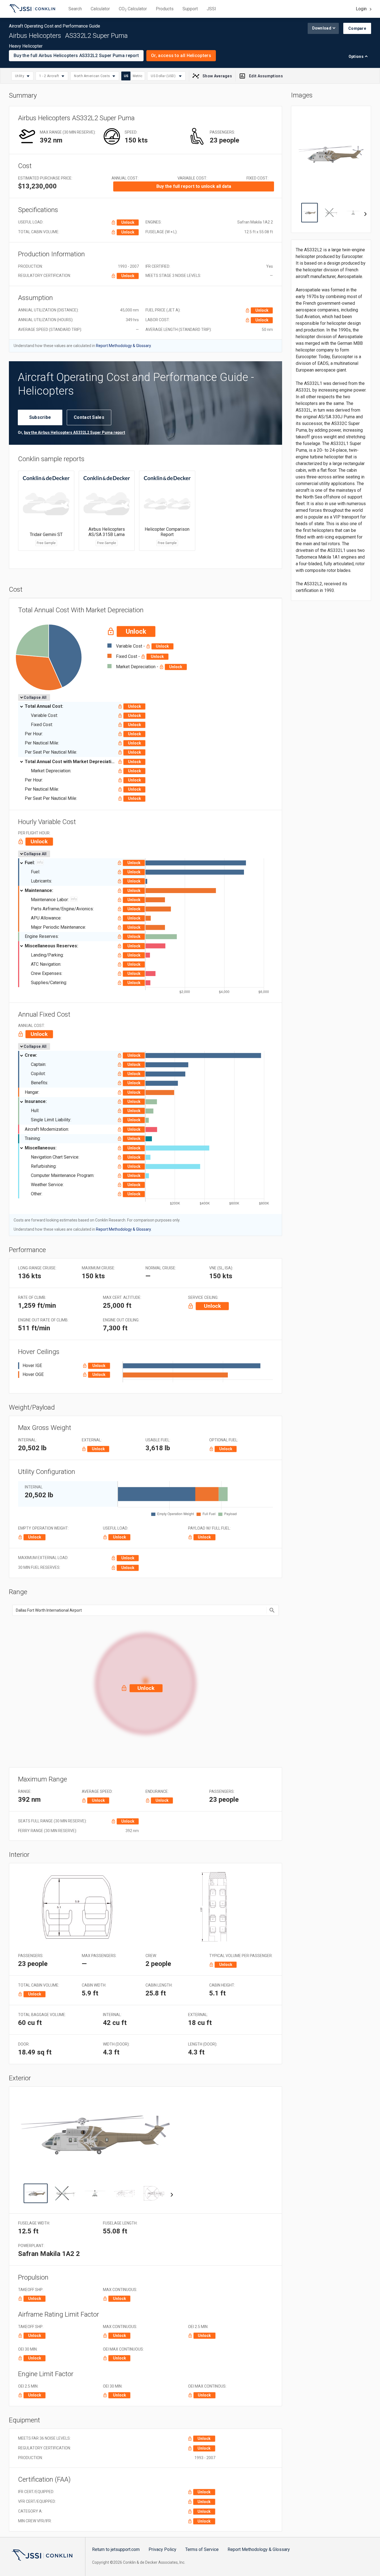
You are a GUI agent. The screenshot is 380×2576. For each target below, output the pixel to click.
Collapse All (35, 697)
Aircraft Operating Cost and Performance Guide (32, 9)
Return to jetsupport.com (116, 2549)
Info (40, 862)
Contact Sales (89, 417)
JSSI (211, 9)
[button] (145, 1682)
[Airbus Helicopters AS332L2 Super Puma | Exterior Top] (65, 2193)
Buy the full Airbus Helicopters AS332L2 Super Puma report (76, 56)
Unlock (128, 222)
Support (190, 9)
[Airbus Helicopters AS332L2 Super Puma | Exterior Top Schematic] (154, 2193)
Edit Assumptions (266, 76)
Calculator (100, 9)
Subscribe (40, 417)
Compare (357, 28)
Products (165, 9)
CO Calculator (133, 9)
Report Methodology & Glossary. (124, 346)
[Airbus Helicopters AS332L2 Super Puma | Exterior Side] (36, 2193)
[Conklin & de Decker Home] (42, 2555)
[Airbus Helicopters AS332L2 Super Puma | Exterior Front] (95, 2193)
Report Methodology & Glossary (259, 2549)
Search (75, 9)
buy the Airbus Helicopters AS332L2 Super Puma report (75, 432)
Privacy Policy (162, 2549)
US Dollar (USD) (164, 76)
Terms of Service (202, 2549)
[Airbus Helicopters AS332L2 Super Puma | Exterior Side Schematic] (124, 2193)
